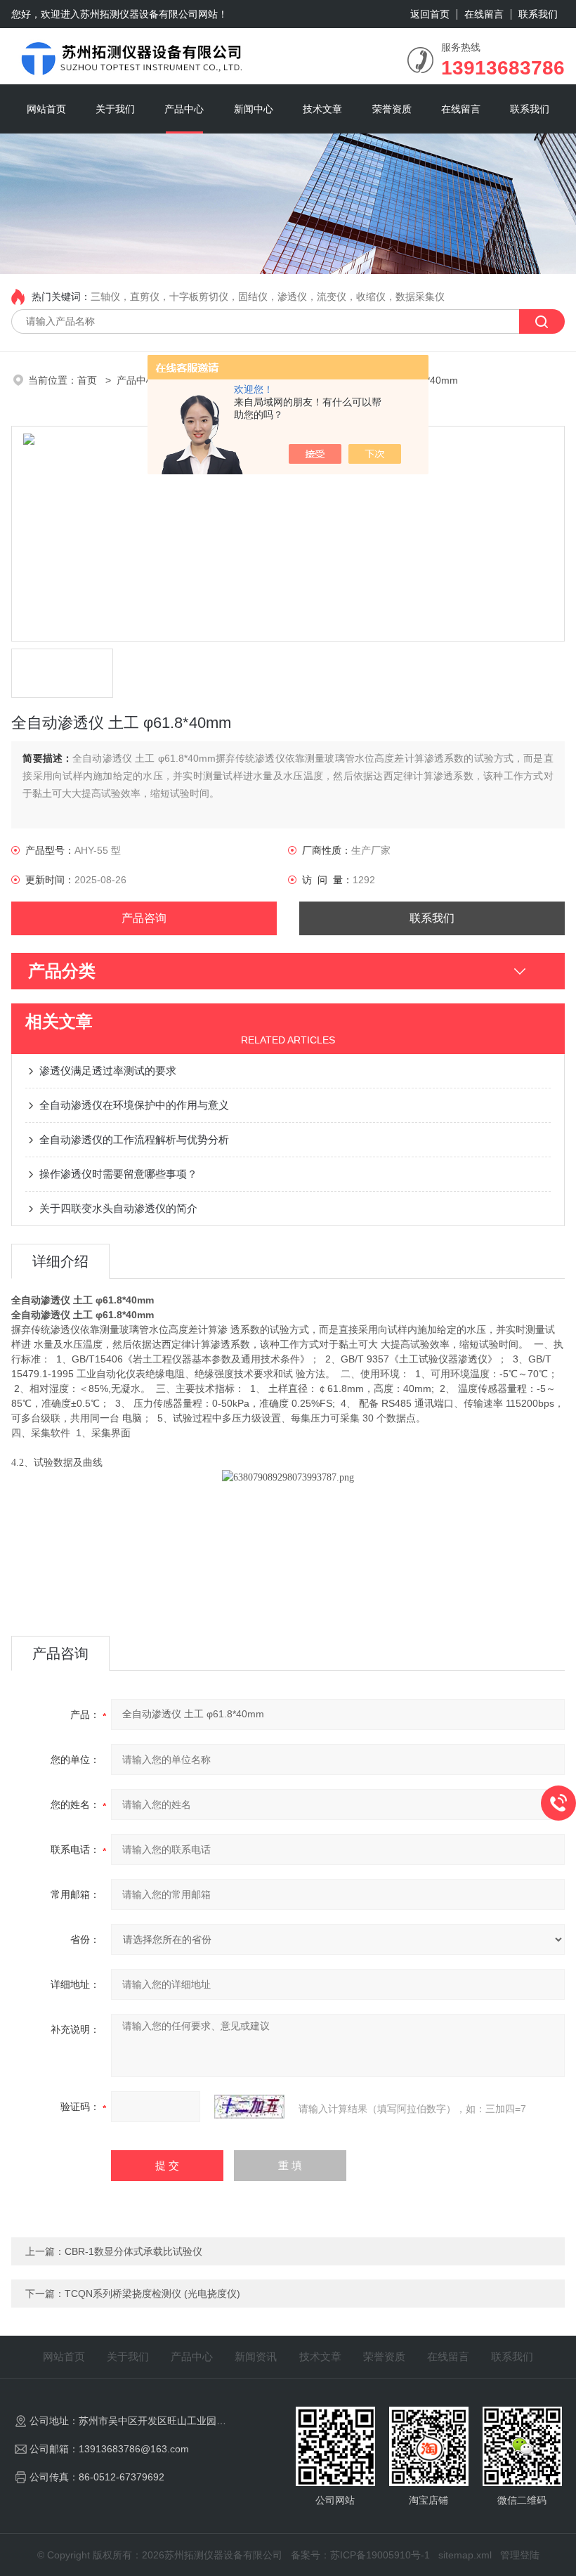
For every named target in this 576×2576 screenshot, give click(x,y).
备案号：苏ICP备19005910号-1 (360, 2555)
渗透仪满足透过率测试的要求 (108, 1071)
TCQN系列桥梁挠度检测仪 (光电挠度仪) (152, 2294)
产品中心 (184, 109)
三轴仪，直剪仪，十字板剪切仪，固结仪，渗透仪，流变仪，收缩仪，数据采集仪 (268, 297)
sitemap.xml (465, 2555)
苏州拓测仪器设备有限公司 (139, 14)
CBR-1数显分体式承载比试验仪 (133, 2251)
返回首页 (430, 14)
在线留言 (484, 14)
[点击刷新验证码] (249, 2107)
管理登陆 (520, 2555)
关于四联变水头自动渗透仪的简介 (118, 1208)
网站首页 (46, 109)
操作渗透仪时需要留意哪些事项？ (118, 1174)
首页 (89, 380)
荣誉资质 (392, 109)
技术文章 (322, 109)
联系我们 (538, 14)
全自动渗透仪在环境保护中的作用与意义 (134, 1105)
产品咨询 (144, 918)
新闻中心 (254, 109)
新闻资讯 (256, 2356)
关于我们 (115, 109)
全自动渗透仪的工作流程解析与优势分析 (134, 1139)
